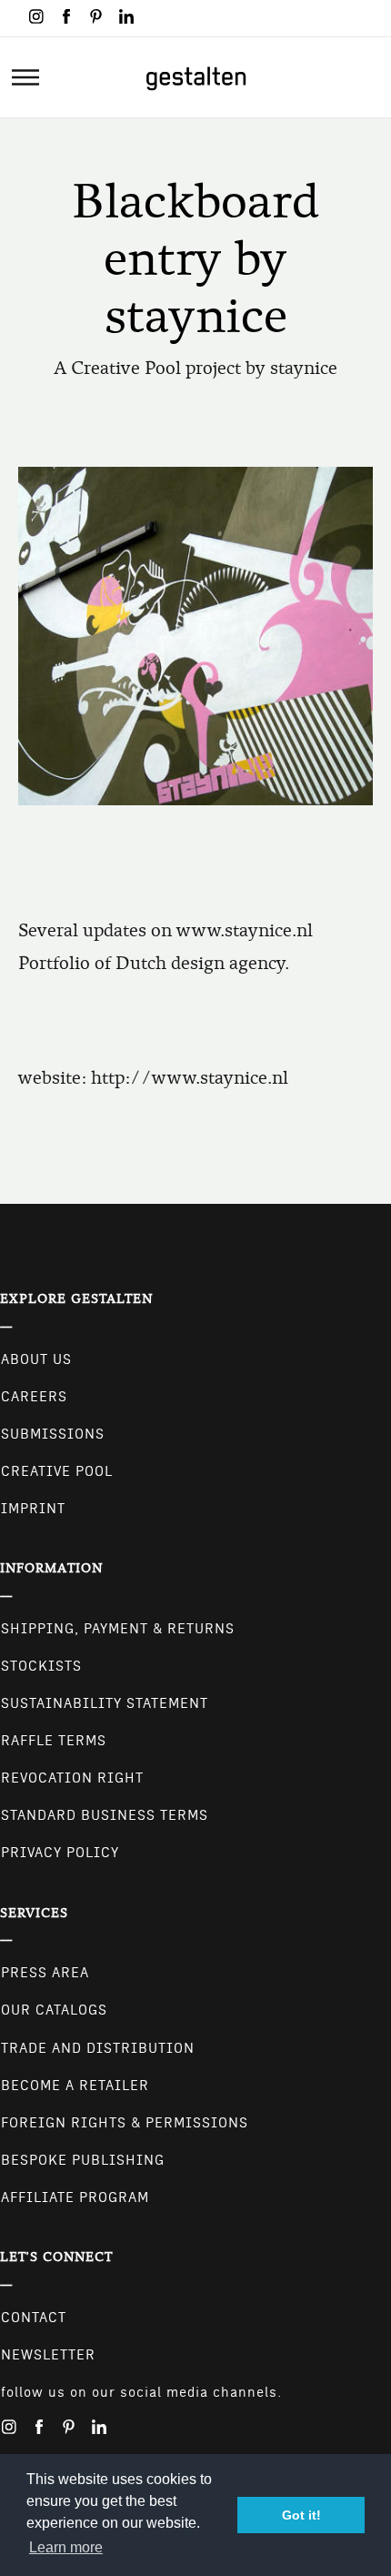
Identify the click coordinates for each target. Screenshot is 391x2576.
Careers (34, 1397)
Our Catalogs (54, 2010)
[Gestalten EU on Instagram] (36, 16)
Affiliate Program (75, 2197)
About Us (36, 1359)
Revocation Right (72, 1778)
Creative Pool (57, 1471)
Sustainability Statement (105, 1703)
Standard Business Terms (105, 1815)
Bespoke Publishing (83, 2160)
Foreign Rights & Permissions (125, 2123)
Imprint (33, 1509)
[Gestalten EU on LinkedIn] (126, 16)
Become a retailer (75, 2086)
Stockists (41, 1666)
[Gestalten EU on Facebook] (66, 16)
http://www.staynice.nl (190, 1078)
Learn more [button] (66, 2547)
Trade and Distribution (98, 2048)
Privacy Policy (60, 1853)
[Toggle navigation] (25, 77)
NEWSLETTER (48, 2355)
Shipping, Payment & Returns (118, 1629)
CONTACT (34, 2318)
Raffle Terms (54, 1741)
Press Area (45, 1973)
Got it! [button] (301, 2515)
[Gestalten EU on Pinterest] (96, 16)
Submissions (53, 1434)
